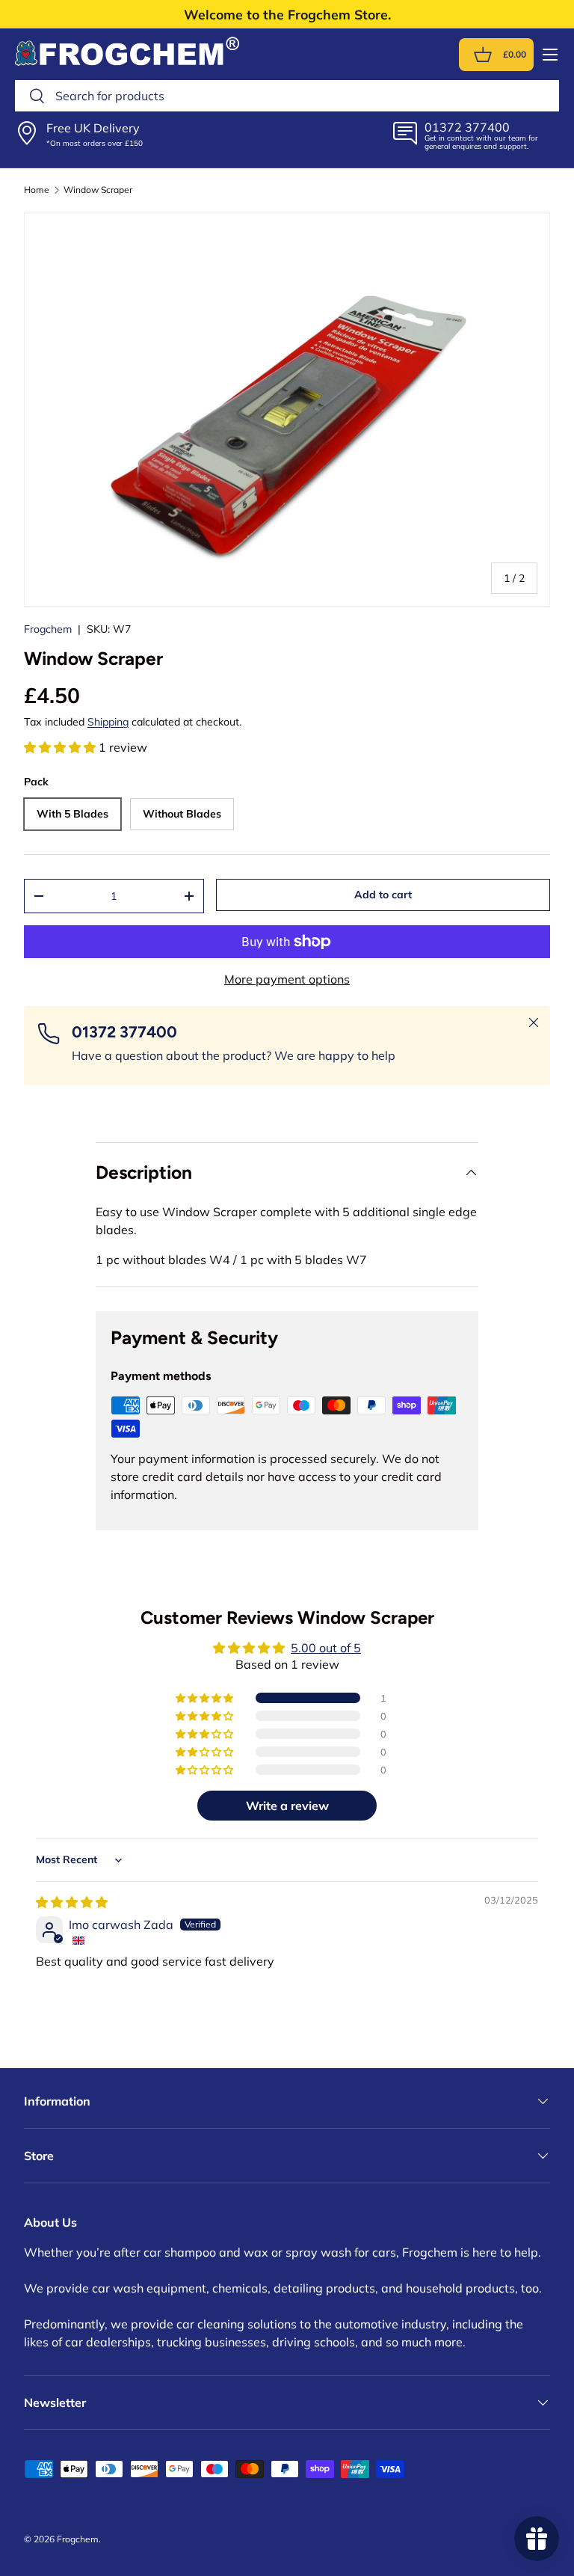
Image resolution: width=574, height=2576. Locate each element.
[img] (72, 1902)
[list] (287, 410)
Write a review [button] (287, 1806)
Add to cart (383, 895)
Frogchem (48, 629)
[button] (483, 55)
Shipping (108, 722)
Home (37, 190)
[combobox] (287, 96)
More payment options (287, 979)
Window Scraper (98, 190)
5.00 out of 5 (326, 1648)
